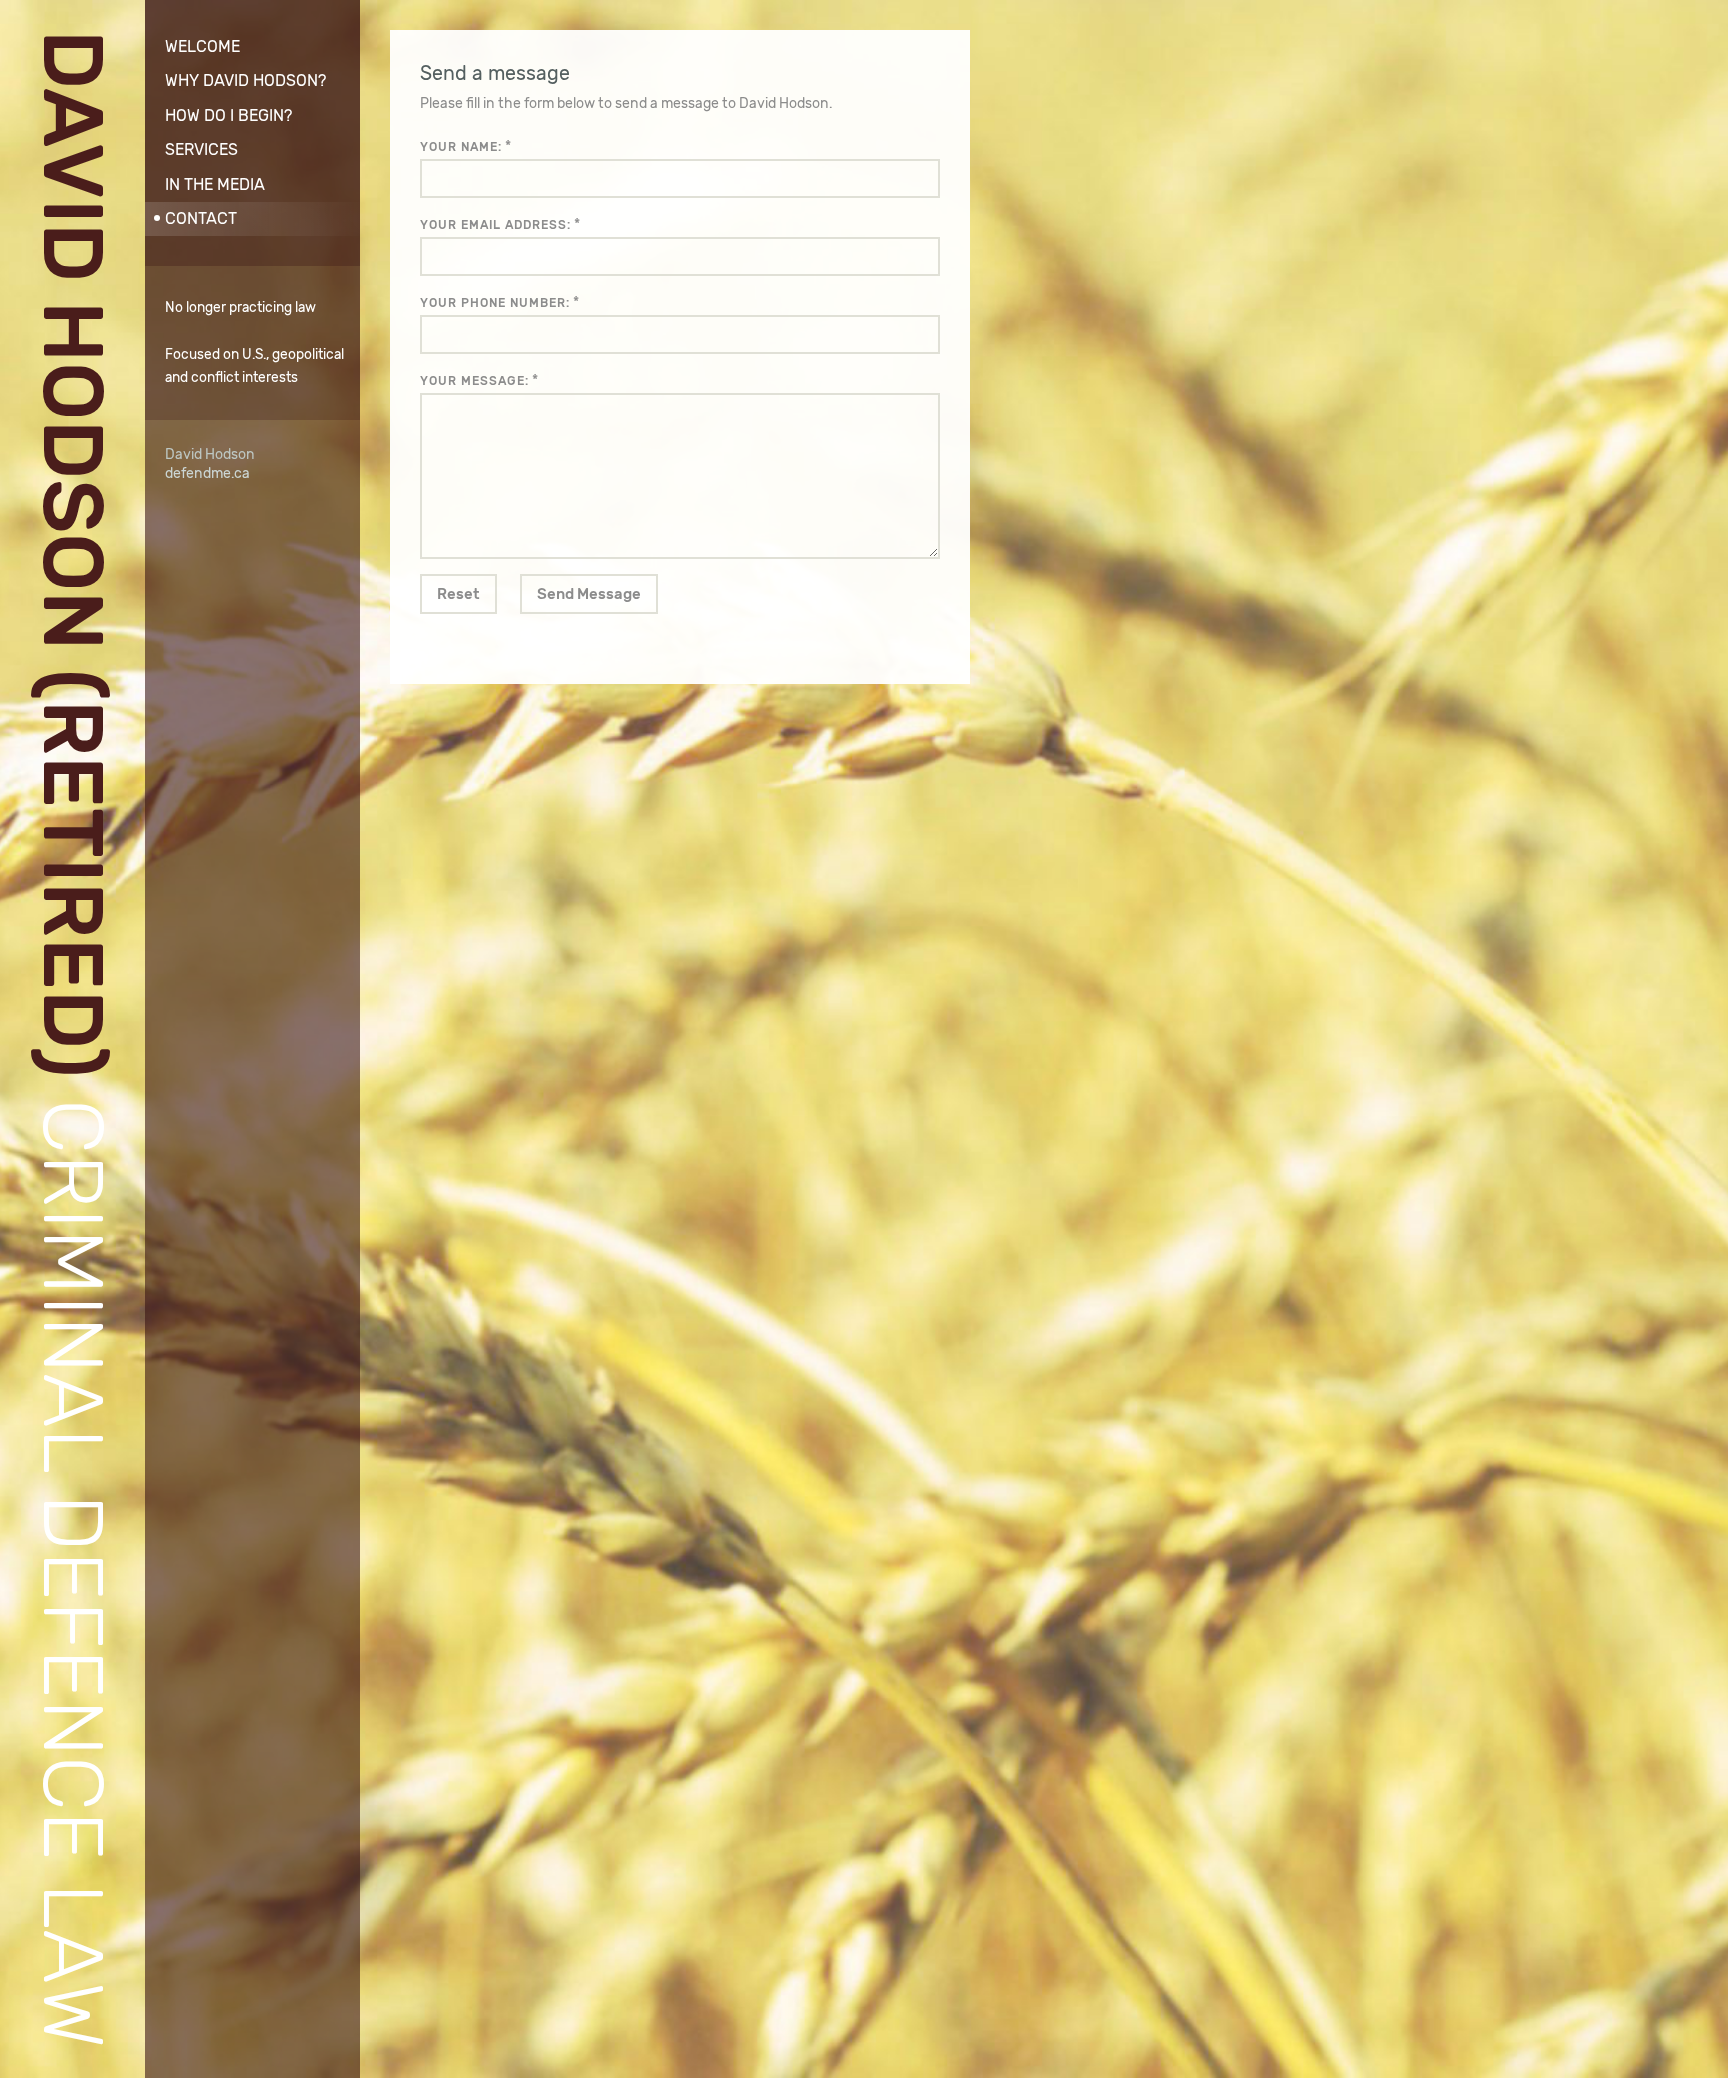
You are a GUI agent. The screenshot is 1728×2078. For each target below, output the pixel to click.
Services (201, 149)
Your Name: (461, 147)
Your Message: (474, 381)
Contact (201, 218)
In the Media (215, 184)
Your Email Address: (495, 225)
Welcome (202, 46)
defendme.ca (207, 473)
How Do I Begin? (228, 115)
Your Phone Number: (495, 303)
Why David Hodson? (245, 80)
